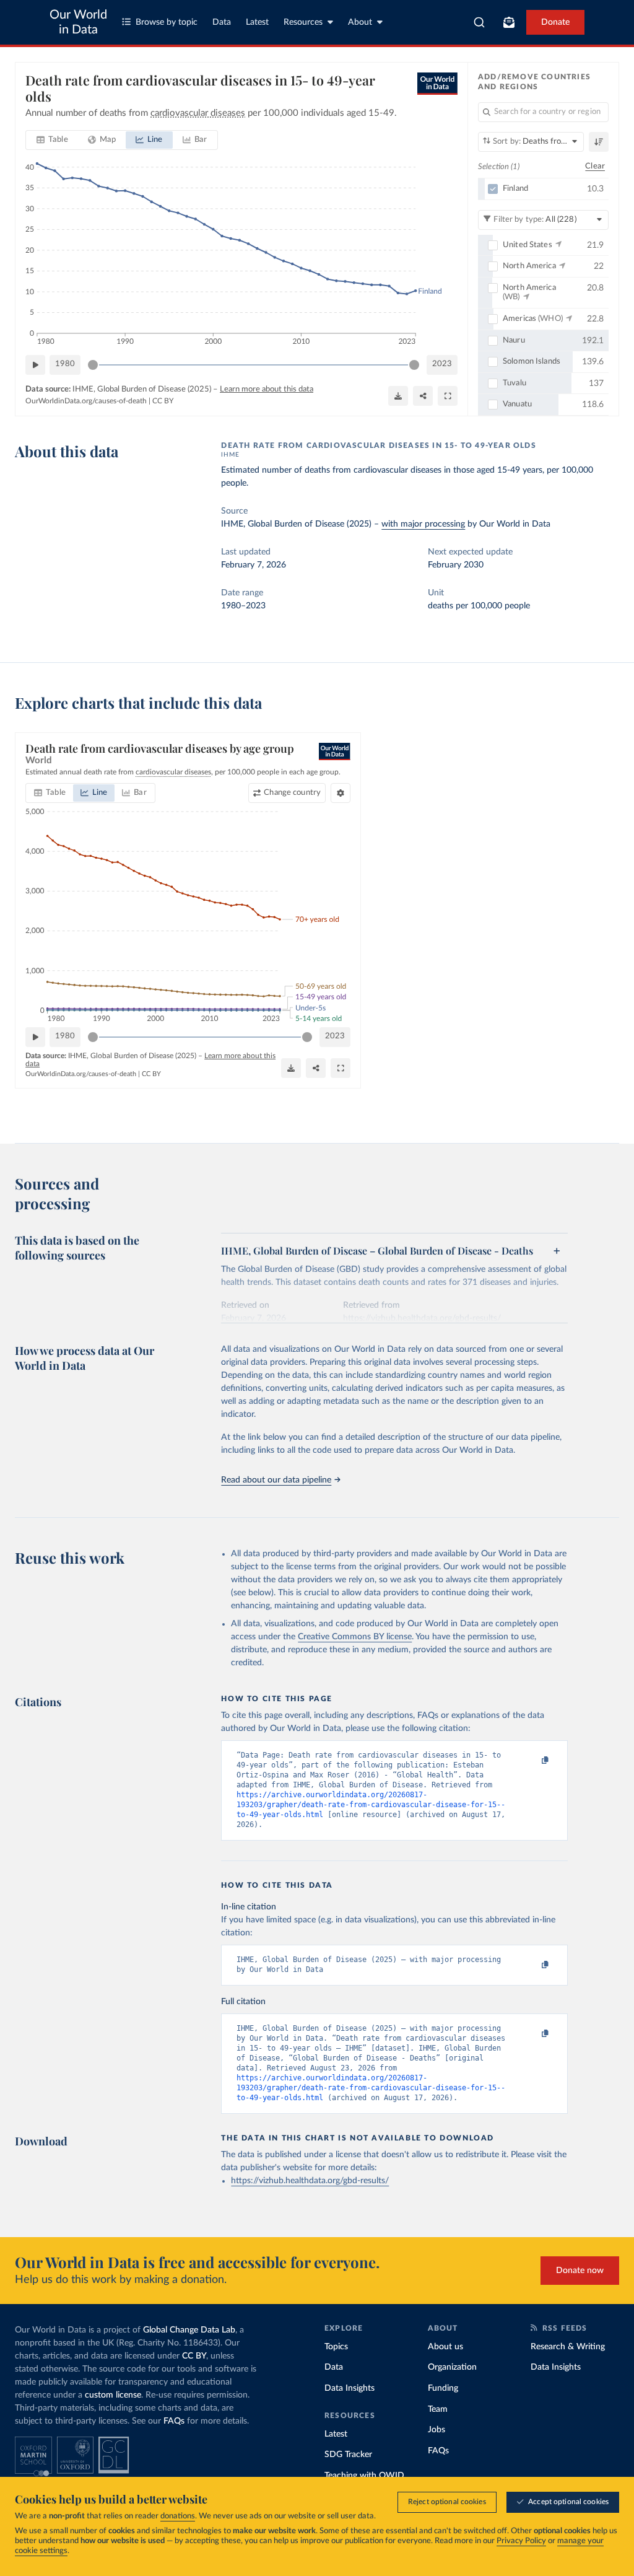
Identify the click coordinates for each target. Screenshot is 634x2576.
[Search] (480, 22)
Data (222, 22)
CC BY (163, 401)
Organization (452, 2367)
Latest (257, 22)
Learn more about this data (267, 389)
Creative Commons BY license (355, 1637)
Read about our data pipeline (276, 1480)
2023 (442, 364)
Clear (595, 166)
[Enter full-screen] (448, 396)
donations (178, 2516)
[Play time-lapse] (35, 365)
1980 (65, 364)
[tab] (52, 140)
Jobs (436, 2430)
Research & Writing (568, 2347)
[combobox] (480, 22)
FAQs (174, 2421)
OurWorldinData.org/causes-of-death (86, 401)
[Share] (423, 396)
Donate (555, 22)
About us (445, 2347)
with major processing (423, 524)
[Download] (398, 396)
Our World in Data (78, 22)
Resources (303, 22)
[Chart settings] (341, 793)
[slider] (93, 365)
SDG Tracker (348, 2455)
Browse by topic (167, 22)
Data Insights (350, 2388)
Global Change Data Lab (189, 2330)
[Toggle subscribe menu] (509, 22)
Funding (443, 2388)
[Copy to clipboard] (532, 1761)
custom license (113, 2395)
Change (292, 793)
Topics (336, 2347)
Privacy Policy (521, 2541)
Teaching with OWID (364, 2476)
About (360, 22)
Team (438, 2409)
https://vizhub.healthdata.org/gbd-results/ (310, 2181)
